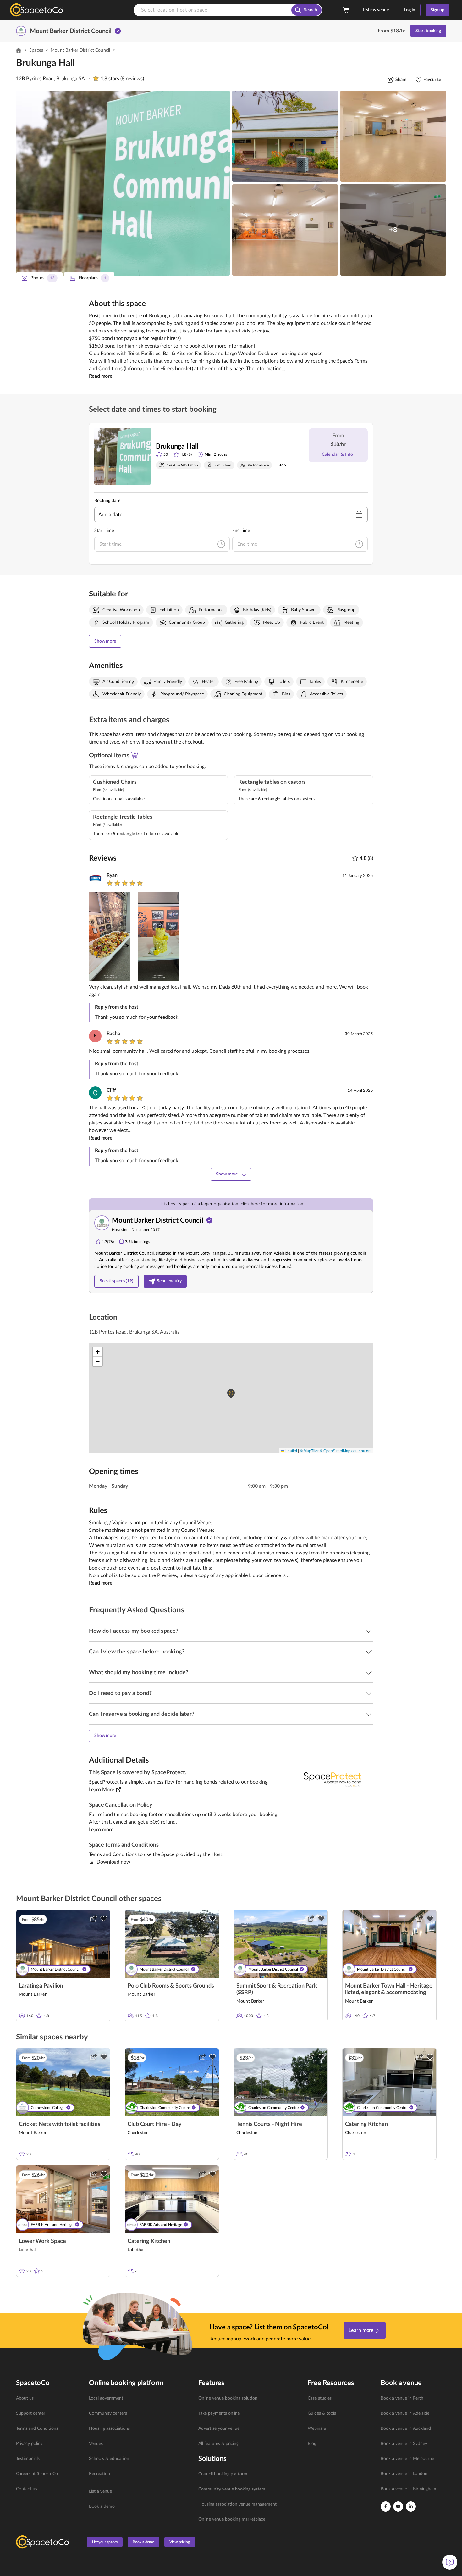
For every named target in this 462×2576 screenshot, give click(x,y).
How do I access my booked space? (134, 1631)
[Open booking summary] (347, 10)
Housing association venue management (237, 2504)
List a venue (100, 2491)
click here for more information (272, 1204)
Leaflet (291, 1450)
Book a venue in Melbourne (407, 2459)
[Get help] (450, 2562)
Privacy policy (29, 2444)
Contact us (27, 2489)
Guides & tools (322, 2413)
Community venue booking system (232, 2489)
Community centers (108, 2413)
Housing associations (109, 2428)
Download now (113, 1862)
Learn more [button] (101, 1830)
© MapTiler (309, 1450)
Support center (31, 2413)
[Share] (94, 1919)
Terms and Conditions (37, 2428)
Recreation (99, 2474)
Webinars (317, 2428)
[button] (123, 183)
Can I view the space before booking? (137, 1652)
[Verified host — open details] (118, 31)
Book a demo (102, 2506)
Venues (96, 2444)
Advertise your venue (219, 2428)
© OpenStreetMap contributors (346, 1450)
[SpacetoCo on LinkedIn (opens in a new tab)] (411, 2506)
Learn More (102, 1790)
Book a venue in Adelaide (405, 2413)
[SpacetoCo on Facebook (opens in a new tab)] (386, 2506)
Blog (312, 2444)
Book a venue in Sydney (404, 2444)
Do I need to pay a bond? (120, 1693)
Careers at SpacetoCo (37, 2474)
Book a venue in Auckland (406, 2428)
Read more (101, 376)
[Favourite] (104, 1919)
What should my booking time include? (139, 1673)
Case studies (320, 2398)
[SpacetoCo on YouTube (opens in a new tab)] (398, 2506)
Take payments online (219, 2413)
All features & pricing (218, 2444)
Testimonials (28, 2459)
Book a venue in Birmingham (408, 2489)
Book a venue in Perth (402, 2398)
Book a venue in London (404, 2474)
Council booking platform (223, 2474)
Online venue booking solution (228, 2398)
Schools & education (109, 2459)
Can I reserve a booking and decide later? (142, 1714)
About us (25, 2398)
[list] (49, 2444)
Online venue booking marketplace (232, 2519)
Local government (106, 2398)
